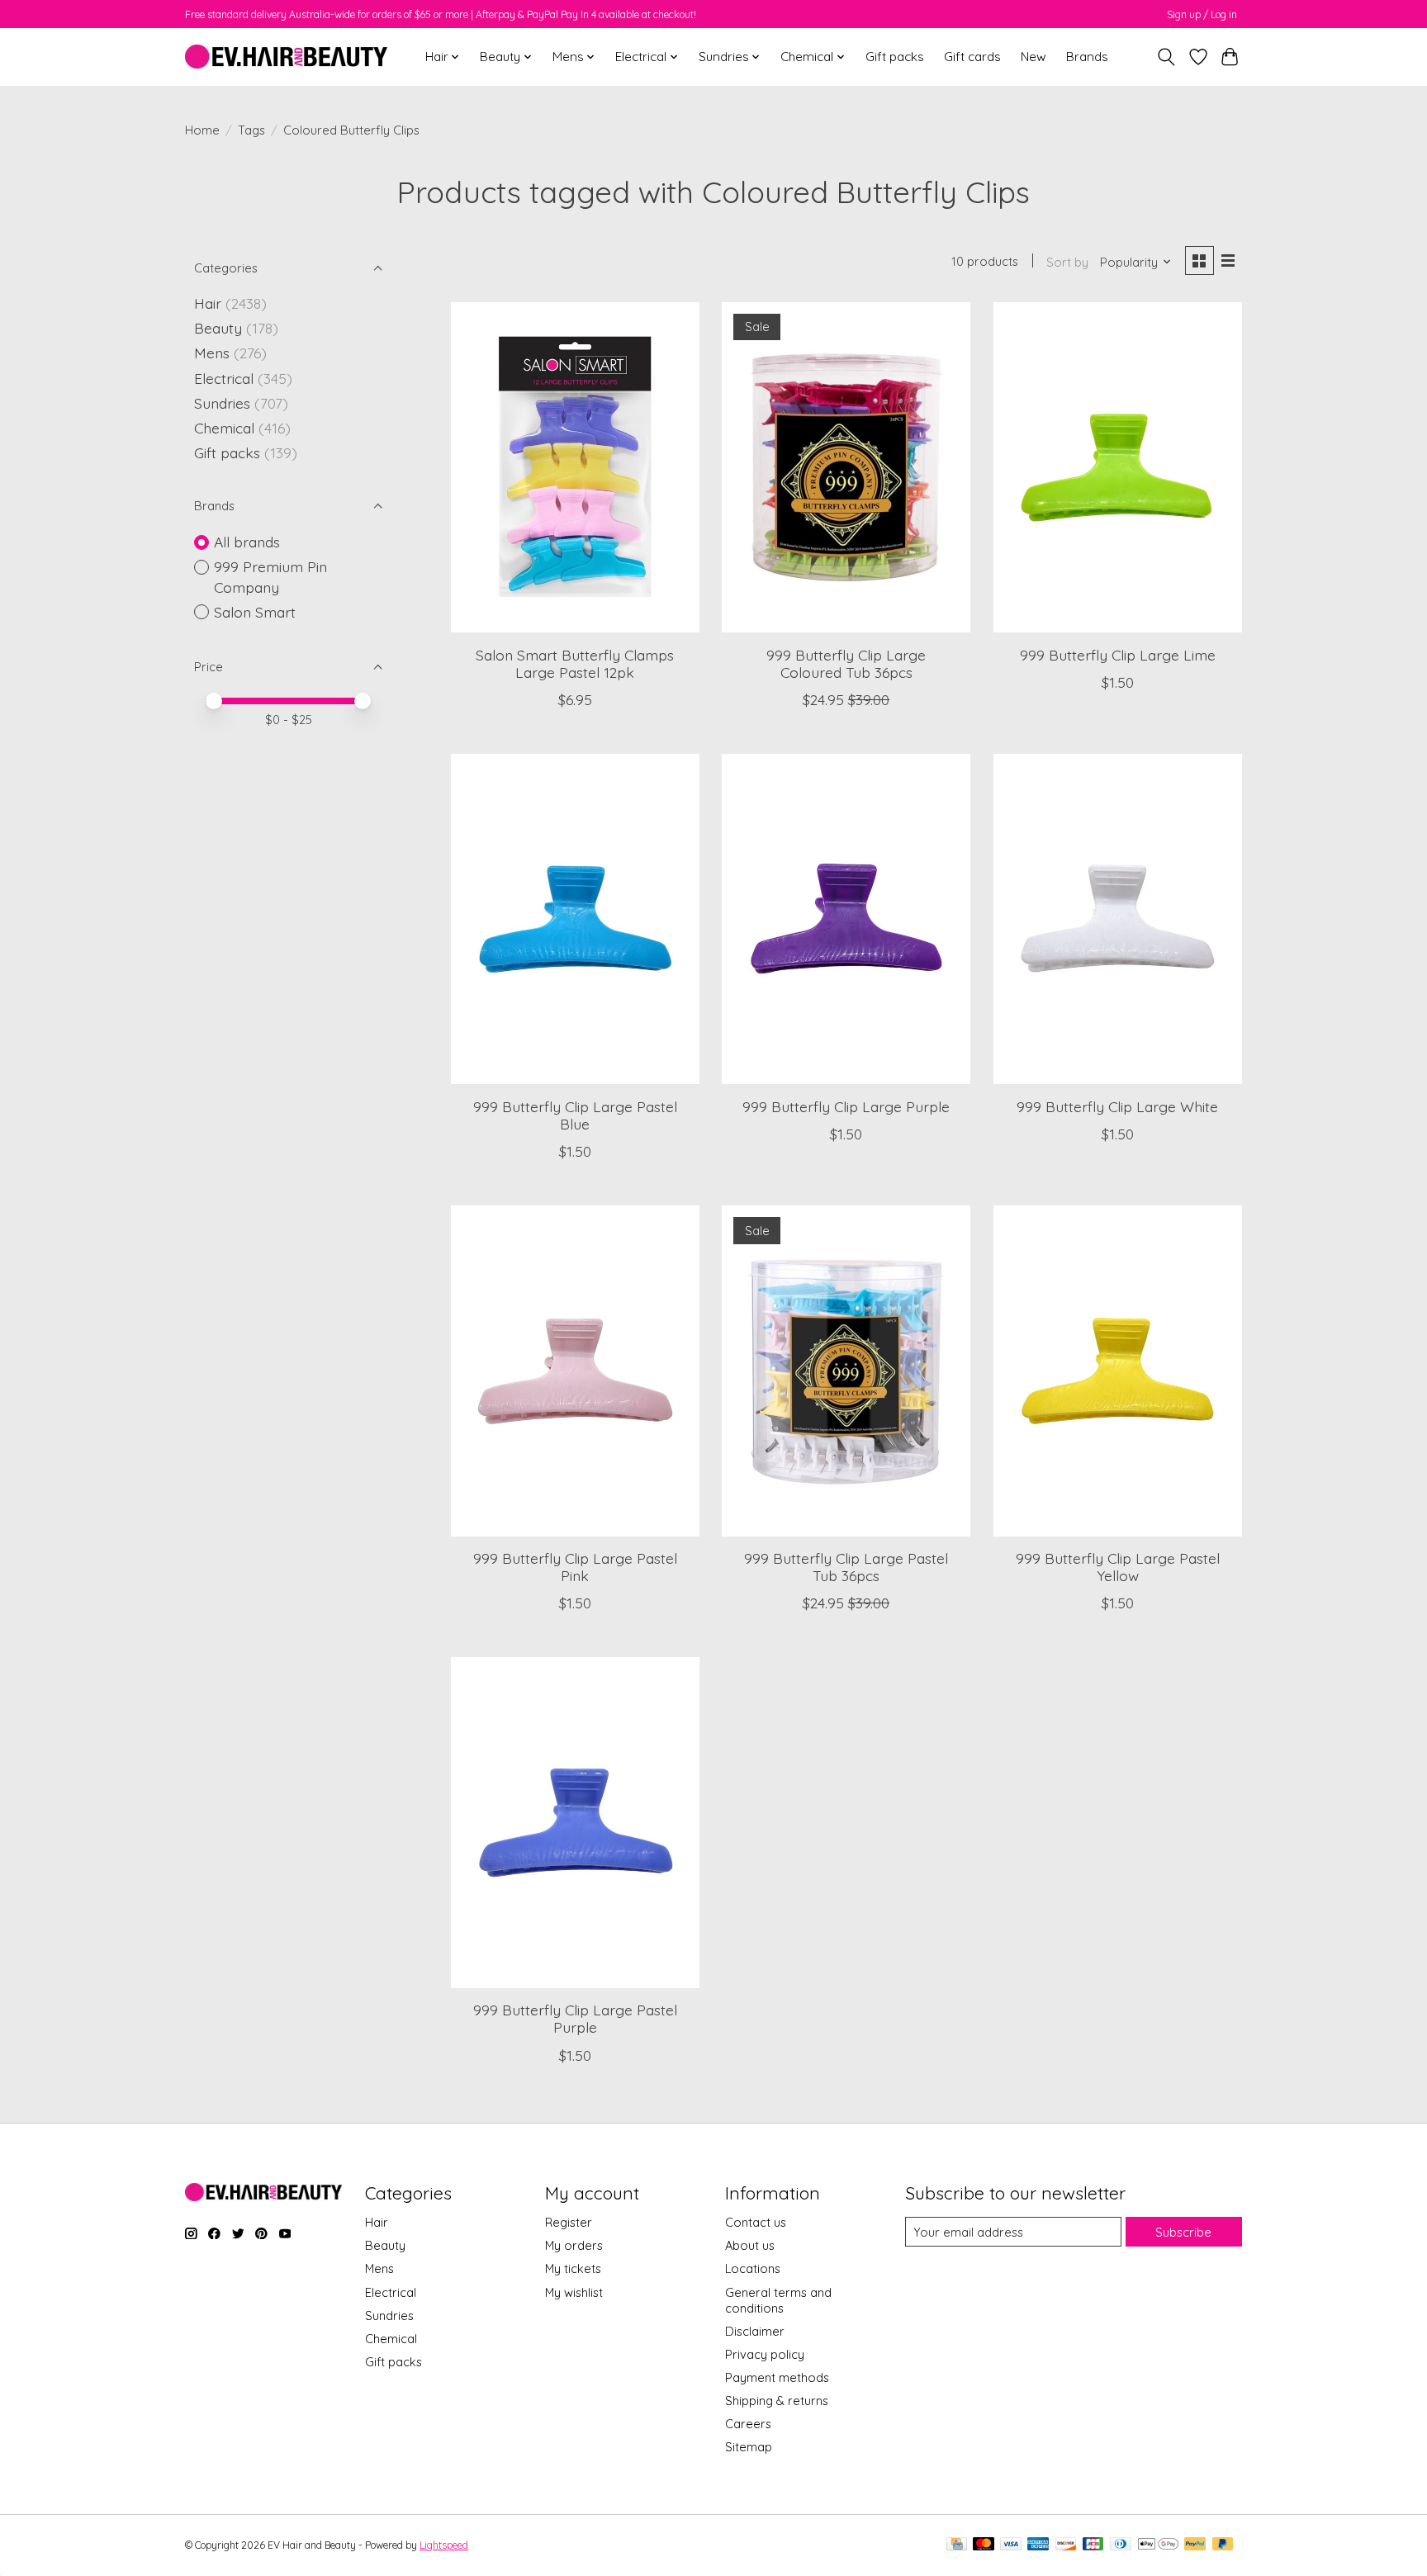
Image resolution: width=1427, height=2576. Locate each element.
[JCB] (1093, 2545)
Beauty (218, 328)
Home (202, 130)
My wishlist (574, 2292)
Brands (1087, 57)
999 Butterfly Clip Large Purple (846, 1106)
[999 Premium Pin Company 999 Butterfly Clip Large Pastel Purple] (575, 1822)
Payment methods (777, 2377)
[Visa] (1011, 2545)
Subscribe (1183, 2232)
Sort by (1067, 262)
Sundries (222, 403)
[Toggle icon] (1166, 57)
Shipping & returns (777, 2401)
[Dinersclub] (1121, 2545)
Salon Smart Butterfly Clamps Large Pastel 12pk (575, 663)
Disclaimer (755, 2331)
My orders (574, 2245)
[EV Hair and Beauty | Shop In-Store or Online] (286, 57)
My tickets (573, 2268)
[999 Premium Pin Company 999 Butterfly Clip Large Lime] (1118, 467)
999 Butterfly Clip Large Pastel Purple (575, 2018)
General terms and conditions (778, 2300)
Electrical (224, 378)
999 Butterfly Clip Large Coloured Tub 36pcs (846, 663)
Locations (753, 2268)
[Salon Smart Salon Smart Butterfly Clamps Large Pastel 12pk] (575, 467)
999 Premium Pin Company (270, 577)
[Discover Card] (1066, 2545)
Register (569, 2222)
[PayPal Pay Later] (1223, 2545)
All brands (247, 542)
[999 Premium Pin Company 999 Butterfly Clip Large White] (1118, 919)
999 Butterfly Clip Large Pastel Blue (575, 1115)
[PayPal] (1195, 2545)
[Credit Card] (957, 2545)
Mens (212, 353)
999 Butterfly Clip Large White (1117, 1106)
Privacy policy (765, 2354)
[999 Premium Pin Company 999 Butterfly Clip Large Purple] (846, 919)
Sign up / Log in (1202, 14)
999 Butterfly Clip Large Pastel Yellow (1118, 1567)
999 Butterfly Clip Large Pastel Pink (575, 1567)
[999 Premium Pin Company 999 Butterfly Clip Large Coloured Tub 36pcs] (846, 467)
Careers (748, 2424)
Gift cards (972, 57)
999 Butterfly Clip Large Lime (1118, 655)
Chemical (224, 428)
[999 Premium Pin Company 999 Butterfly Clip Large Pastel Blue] (575, 919)
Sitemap (749, 2447)
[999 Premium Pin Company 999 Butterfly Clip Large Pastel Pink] (575, 1371)
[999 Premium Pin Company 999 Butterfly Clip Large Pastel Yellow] (1118, 1371)
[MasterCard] (984, 2545)
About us (750, 2245)
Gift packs (895, 57)
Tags (251, 130)
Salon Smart (255, 612)
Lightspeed (444, 2545)
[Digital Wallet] (1158, 2545)
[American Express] (1038, 2545)
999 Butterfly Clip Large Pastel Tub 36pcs (846, 1567)
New (1034, 57)
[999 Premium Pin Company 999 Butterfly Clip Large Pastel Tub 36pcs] (846, 1371)
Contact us (756, 2222)
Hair (208, 303)
